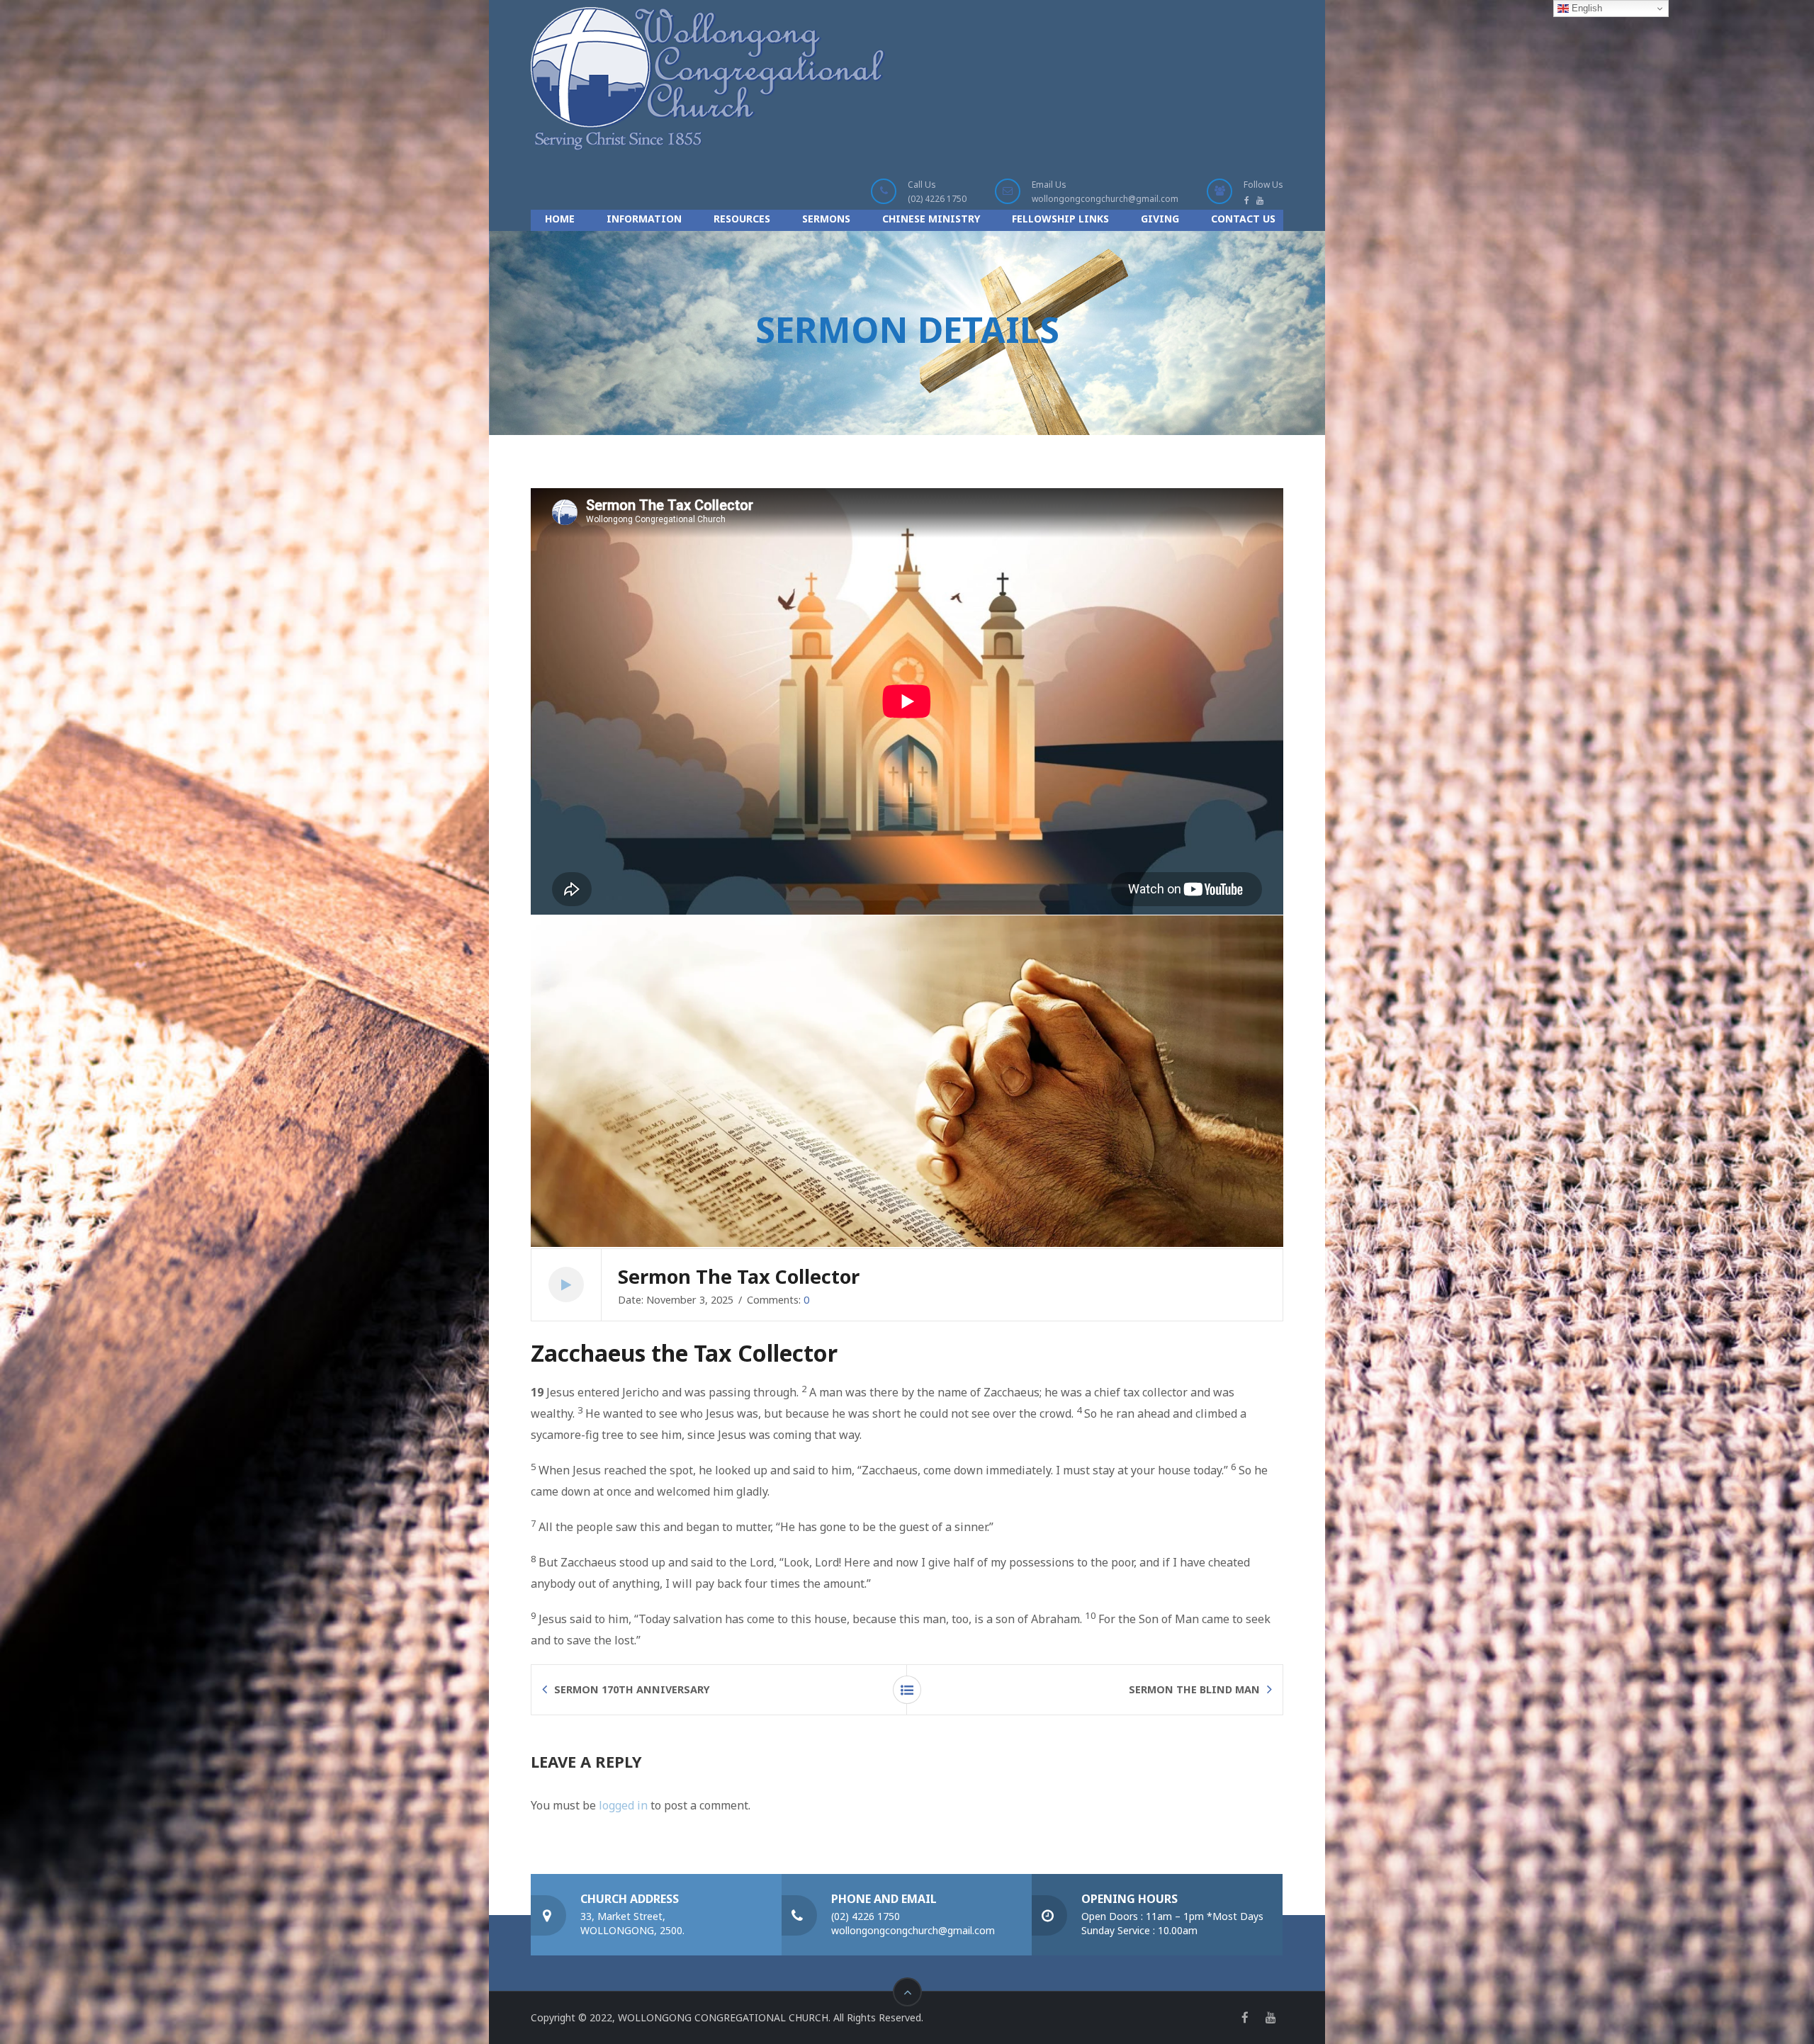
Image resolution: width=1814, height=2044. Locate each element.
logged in (623, 1805)
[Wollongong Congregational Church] (708, 79)
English (1585, 8)
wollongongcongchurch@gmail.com (1105, 199)
